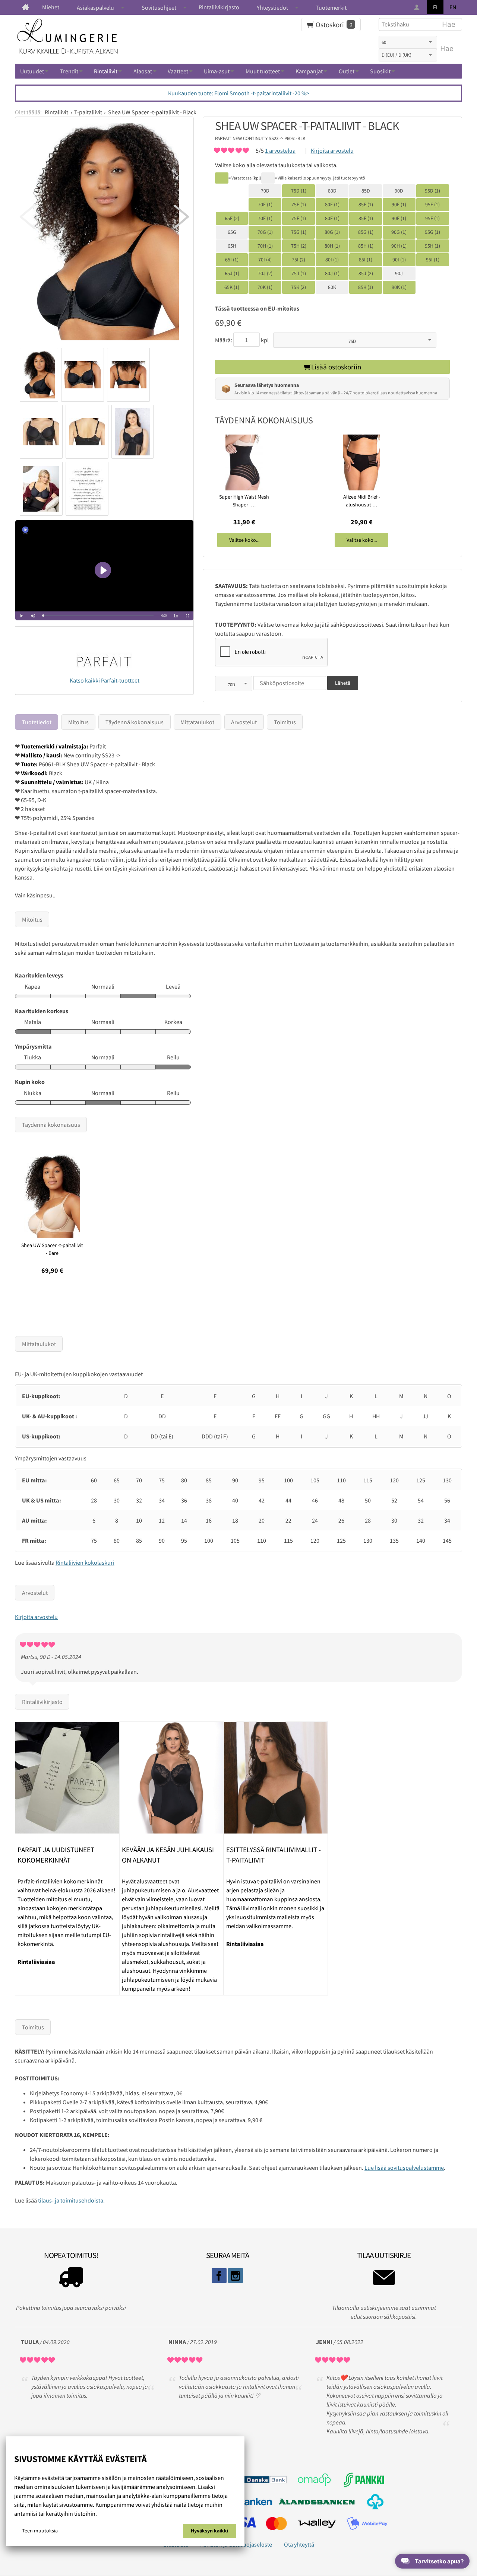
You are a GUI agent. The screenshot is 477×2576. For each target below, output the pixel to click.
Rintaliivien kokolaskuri (85, 1562)
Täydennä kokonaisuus (135, 722)
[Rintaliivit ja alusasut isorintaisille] (26, 7)
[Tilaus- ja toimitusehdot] (71, 2279)
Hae (447, 48)
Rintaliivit (106, 71)
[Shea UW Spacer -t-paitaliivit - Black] (104, 235)
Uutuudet (32, 71)
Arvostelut (244, 722)
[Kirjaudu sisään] (418, 8)
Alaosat (143, 71)
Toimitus (285, 722)
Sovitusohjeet (159, 7)
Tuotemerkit (331, 7)
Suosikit (380, 71)
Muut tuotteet (263, 71)
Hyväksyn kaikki (210, 2531)
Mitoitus (78, 722)
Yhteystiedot (272, 7)
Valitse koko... (244, 540)
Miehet (51, 7)
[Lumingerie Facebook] (219, 2276)
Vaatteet (178, 71)
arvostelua (280, 150)
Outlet (347, 71)
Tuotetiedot (37, 722)
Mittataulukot (197, 722)
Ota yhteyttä (299, 2544)
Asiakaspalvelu (95, 7)
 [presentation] (181, 217)
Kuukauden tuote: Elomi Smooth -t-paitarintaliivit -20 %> (239, 93)
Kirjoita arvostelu (332, 150)
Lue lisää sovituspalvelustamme (404, 2168)
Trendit (69, 71)
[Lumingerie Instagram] (236, 2276)
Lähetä (343, 683)
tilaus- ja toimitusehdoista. (71, 2200)
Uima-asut (217, 71)
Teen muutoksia (40, 2531)
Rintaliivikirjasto (219, 7)
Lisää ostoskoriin (336, 367)
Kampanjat (309, 71)
